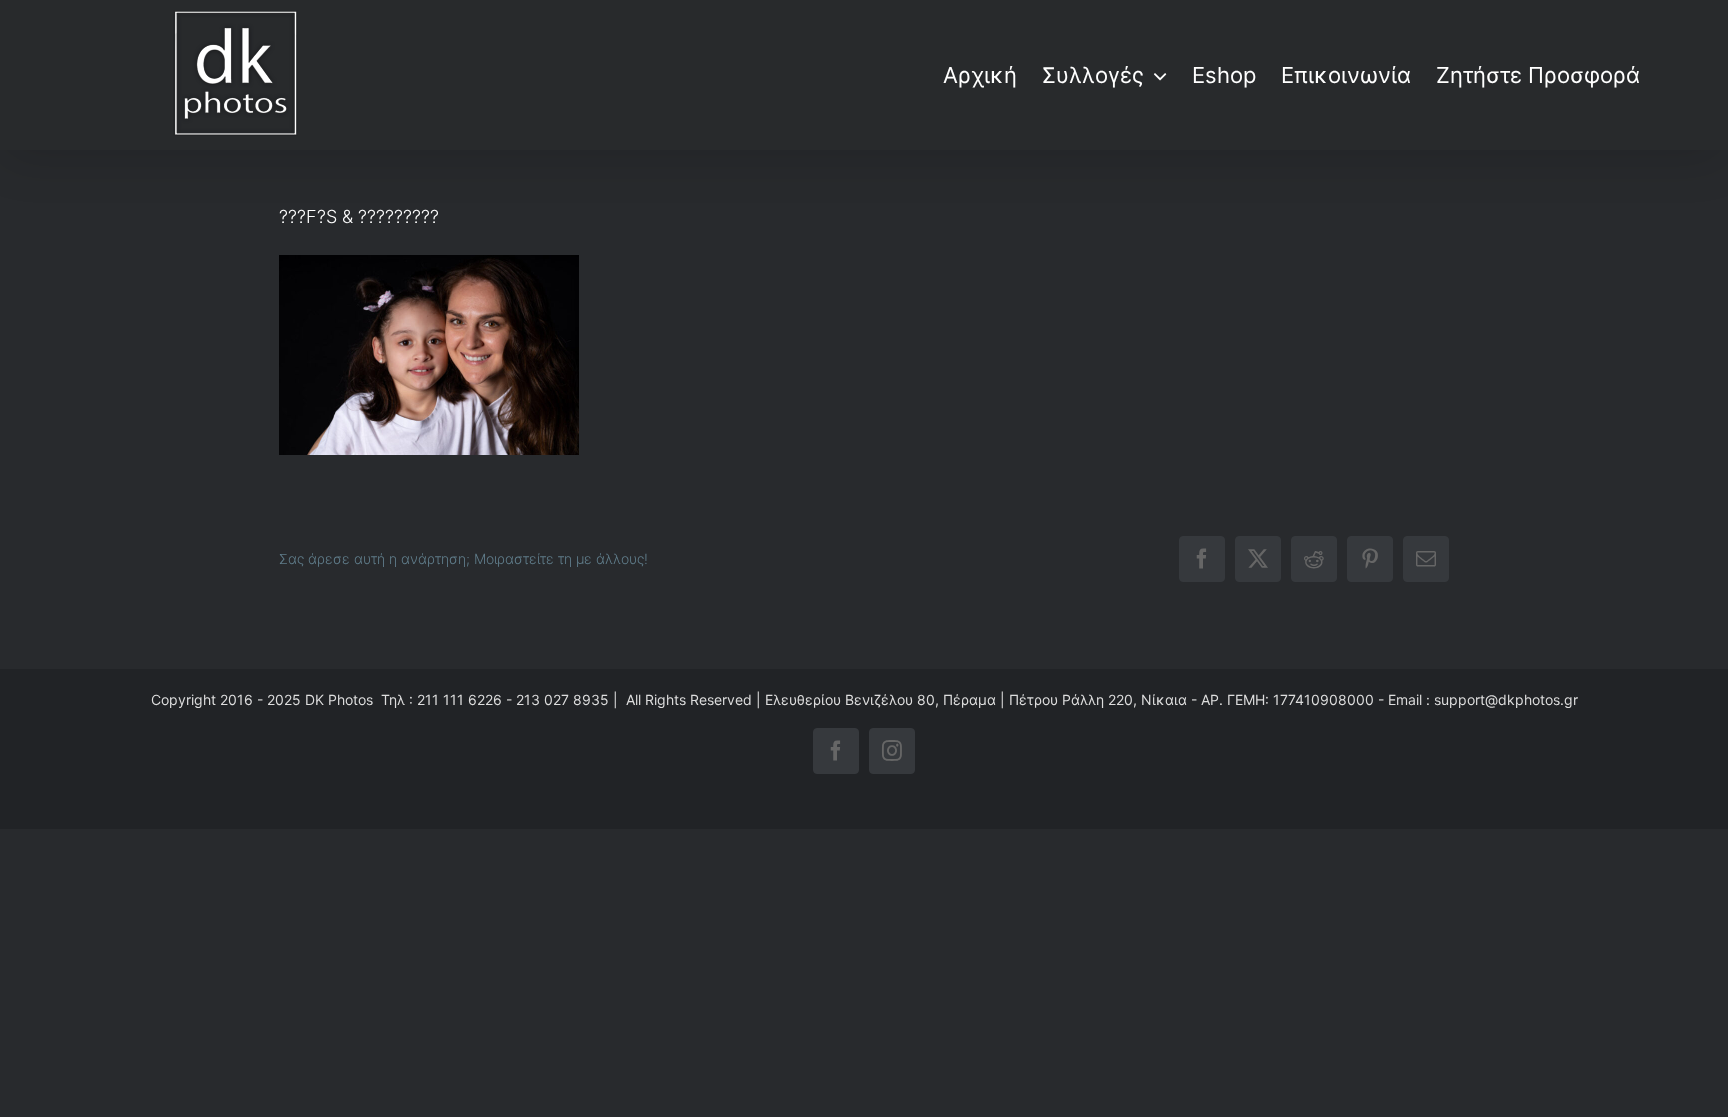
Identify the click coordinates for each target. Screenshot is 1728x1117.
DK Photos (339, 699)
